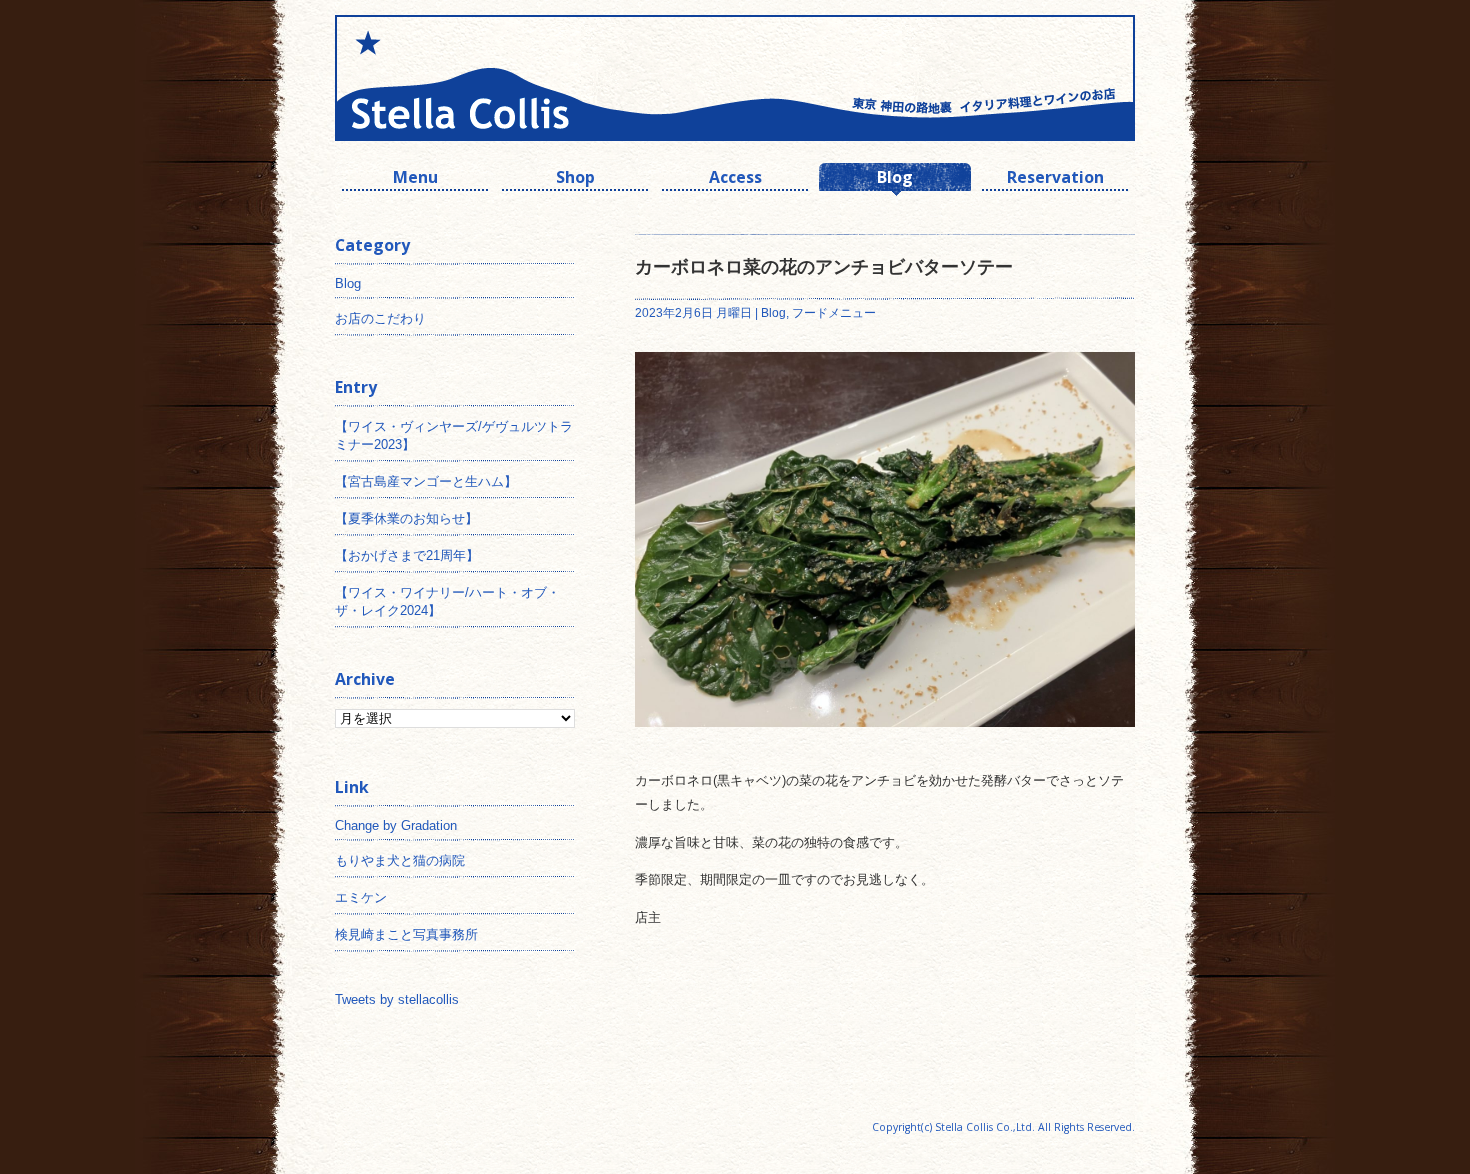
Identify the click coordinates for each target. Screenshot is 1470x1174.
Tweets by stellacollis (397, 999)
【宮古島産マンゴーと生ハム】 (426, 481)
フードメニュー (834, 313)
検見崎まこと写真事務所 (406, 934)
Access (735, 179)
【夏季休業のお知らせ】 (406, 518)
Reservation (1055, 179)
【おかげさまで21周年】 (407, 555)
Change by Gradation (396, 825)
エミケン (361, 897)
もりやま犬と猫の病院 (400, 860)
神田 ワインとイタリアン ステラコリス (535, 78)
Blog (895, 179)
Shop (575, 179)
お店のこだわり (380, 318)
